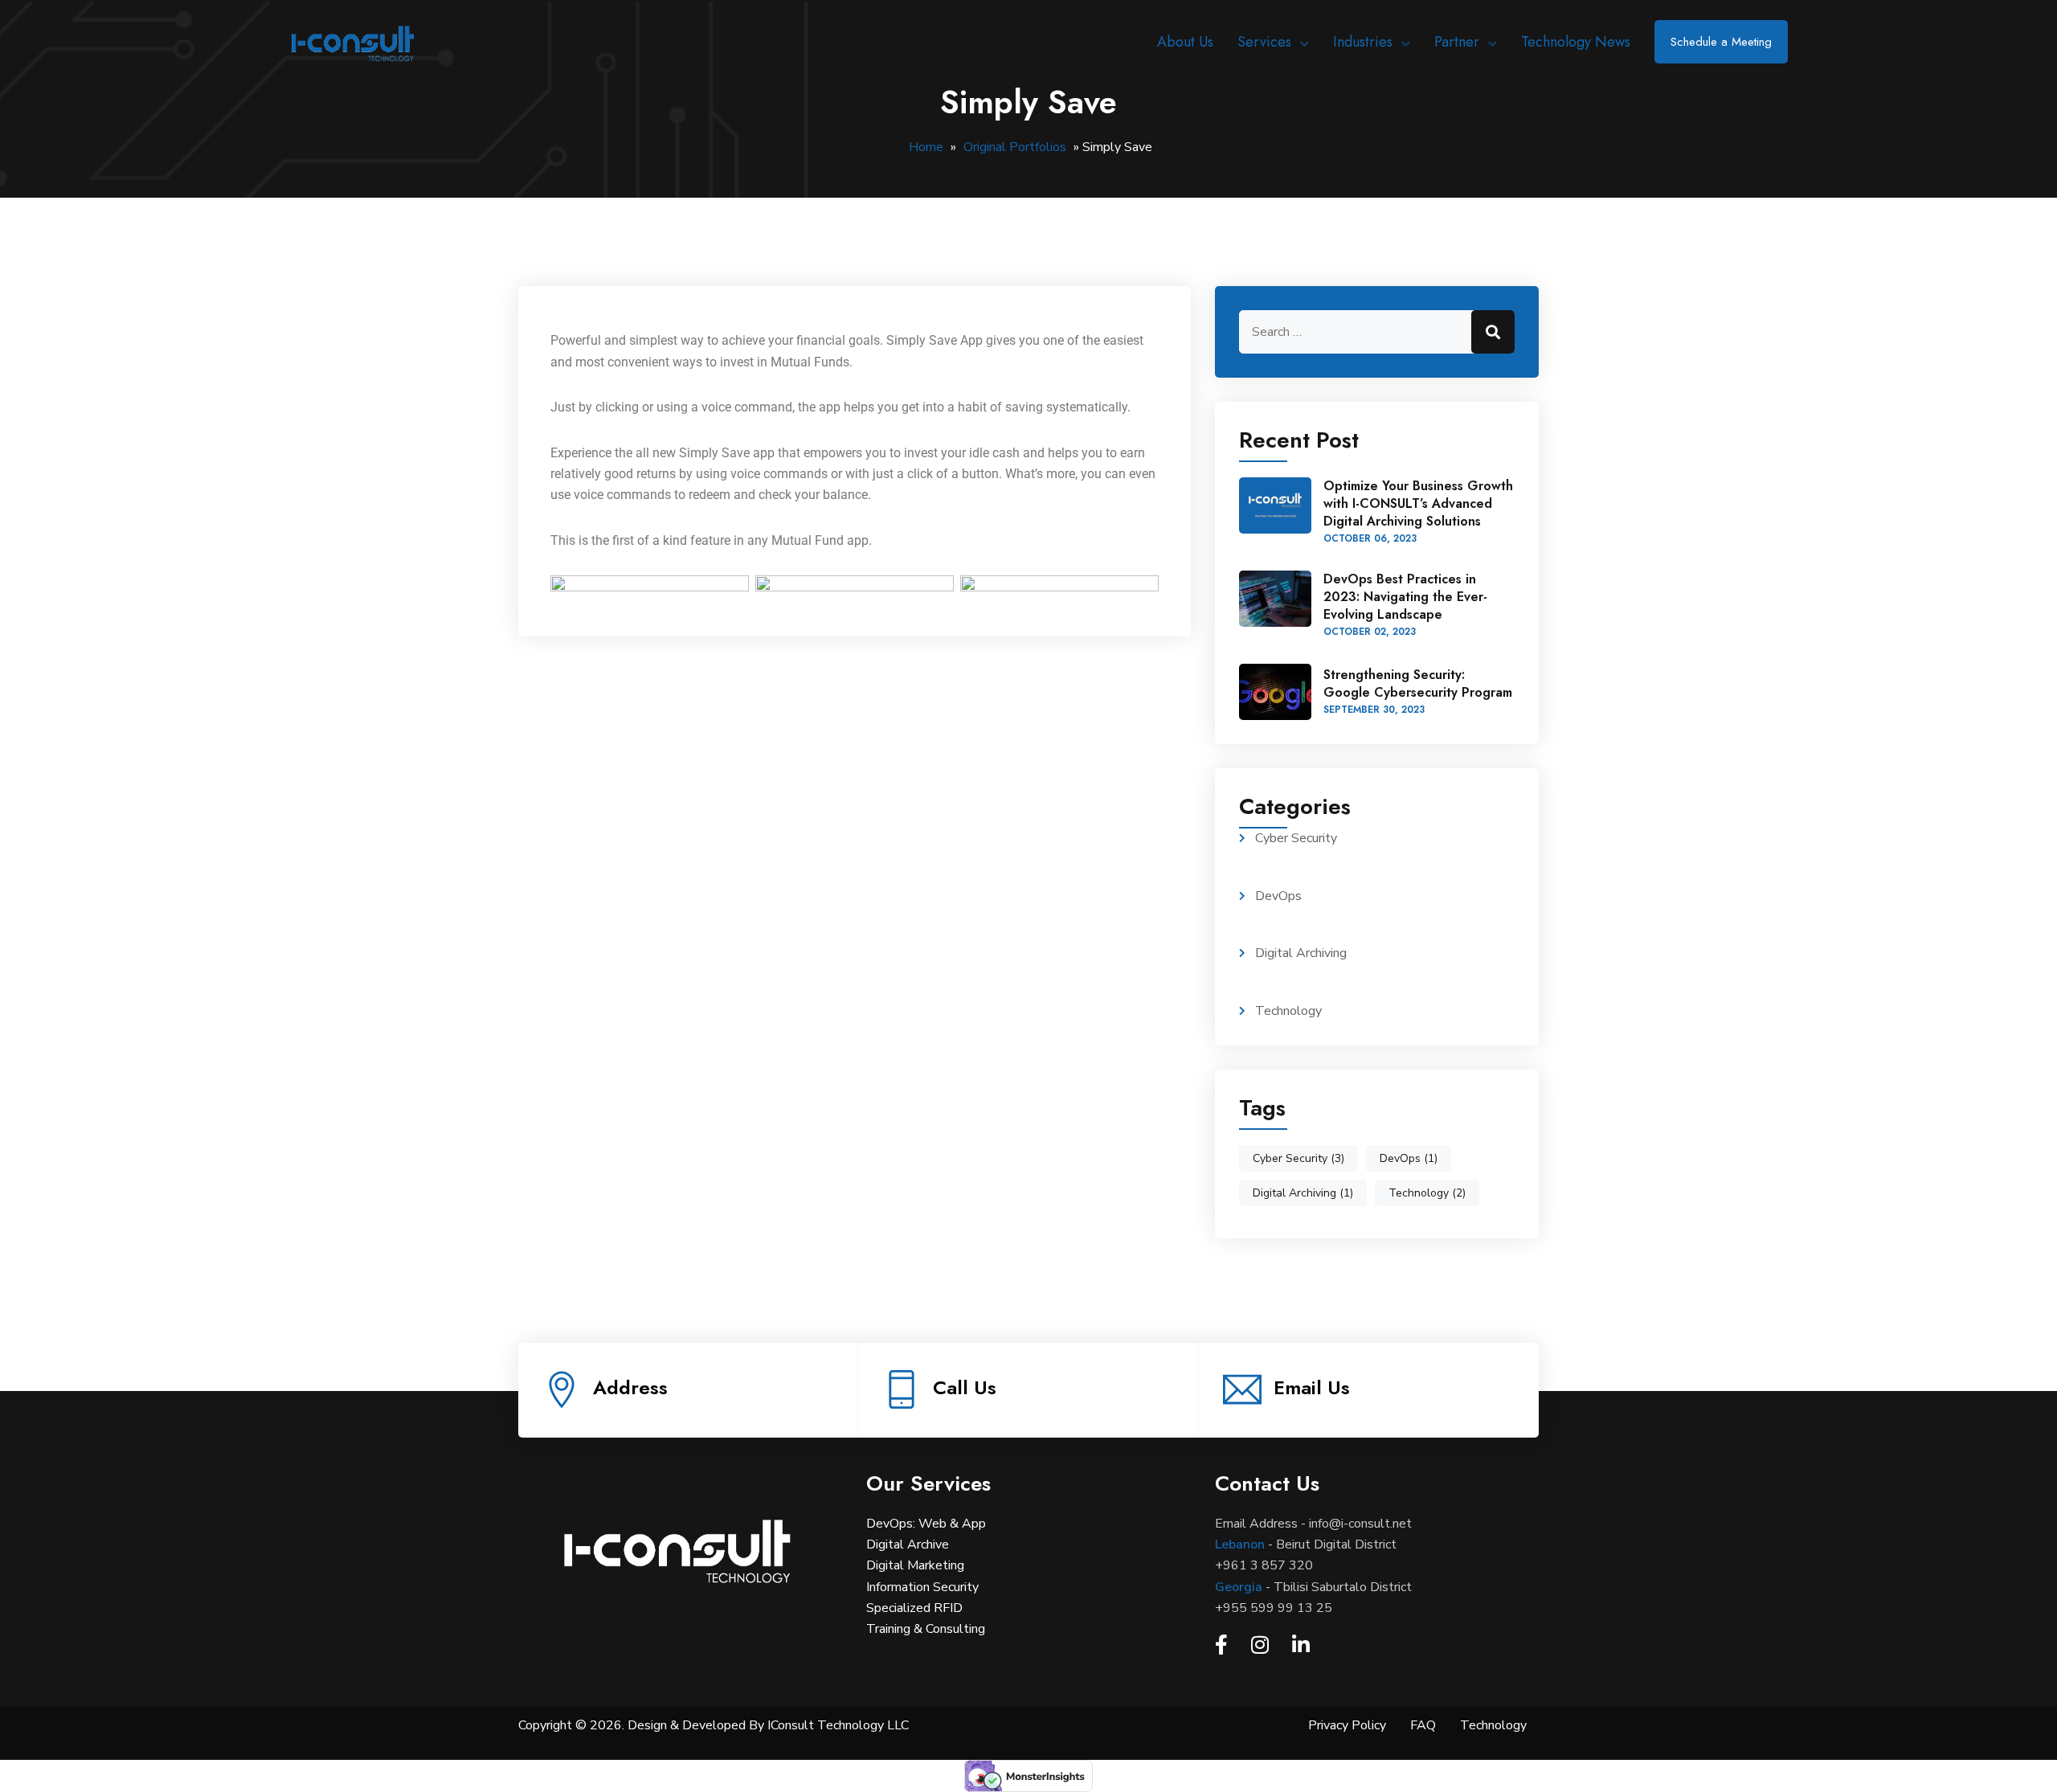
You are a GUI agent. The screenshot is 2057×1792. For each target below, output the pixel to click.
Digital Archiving (1301, 953)
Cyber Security (1296, 838)
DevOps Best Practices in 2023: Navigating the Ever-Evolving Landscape (1405, 597)
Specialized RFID (914, 1608)
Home (926, 147)
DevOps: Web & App (926, 1524)
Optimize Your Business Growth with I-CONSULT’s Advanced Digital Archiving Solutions (1418, 503)
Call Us (965, 1387)
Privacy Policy (1347, 1725)
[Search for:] (1377, 332)
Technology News (1576, 42)
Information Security (922, 1587)
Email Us (1312, 1387)
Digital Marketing (915, 1565)
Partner (1457, 42)
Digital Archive (908, 1544)
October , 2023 (1370, 538)
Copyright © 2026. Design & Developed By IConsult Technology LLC (714, 1725)
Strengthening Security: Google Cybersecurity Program (1418, 683)
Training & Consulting (926, 1629)
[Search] (1493, 332)
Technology (1288, 1011)
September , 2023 (1374, 710)
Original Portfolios (1015, 147)
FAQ (1423, 1725)
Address (630, 1387)
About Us (1185, 42)
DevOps (1278, 896)
